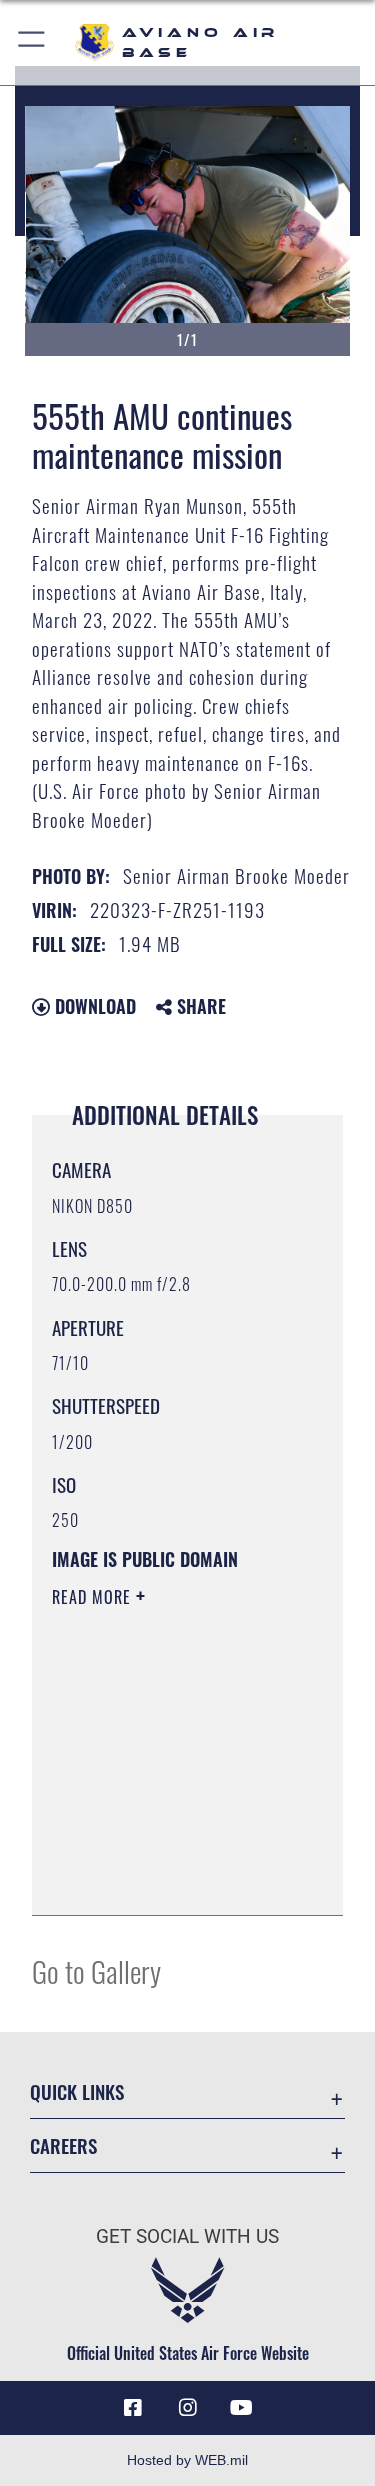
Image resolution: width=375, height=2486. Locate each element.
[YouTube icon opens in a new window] (242, 2408)
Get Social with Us (187, 2236)
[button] (32, 42)
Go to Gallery (96, 1970)
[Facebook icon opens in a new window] (133, 2408)
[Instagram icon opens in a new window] (188, 2408)
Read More (94, 1597)
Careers (63, 2145)
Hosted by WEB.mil (187, 2460)
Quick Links (77, 2091)
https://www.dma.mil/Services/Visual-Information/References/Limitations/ (173, 1878)
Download (93, 1006)
